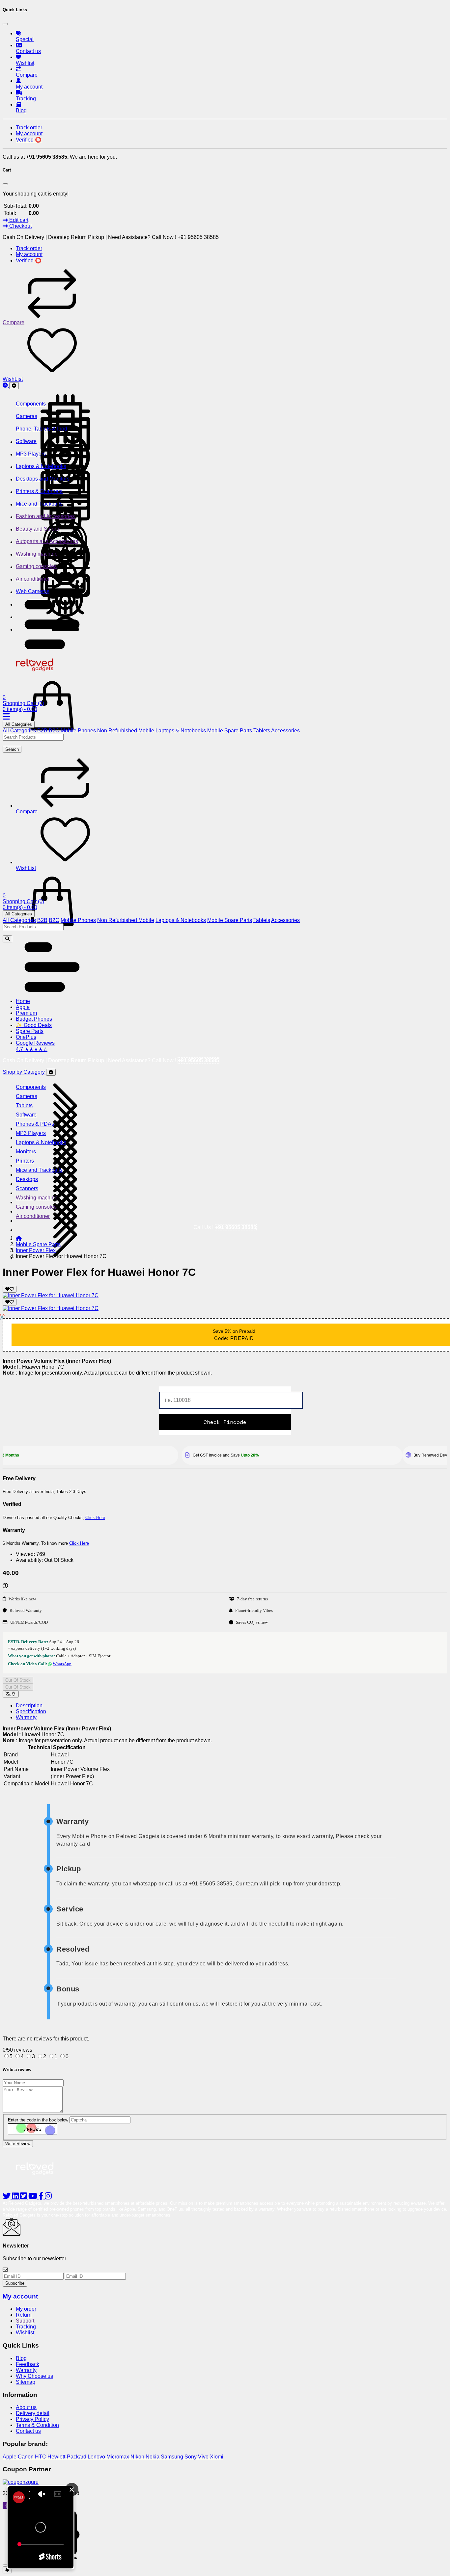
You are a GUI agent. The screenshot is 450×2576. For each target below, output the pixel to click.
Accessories (285, 731)
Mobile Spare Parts (230, 731)
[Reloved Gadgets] (41, 673)
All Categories (19, 724)
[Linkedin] (16, 2197)
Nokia (153, 2457)
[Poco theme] (41, 2183)
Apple (10, 2457)
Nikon (138, 2457)
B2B (42, 731)
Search (12, 749)
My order (26, 2309)
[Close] (5, 24)
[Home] (19, 1238)
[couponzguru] (225, 2482)
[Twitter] (24, 2197)
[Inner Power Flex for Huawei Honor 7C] (51, 1295)
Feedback (28, 2364)
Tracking (26, 2327)
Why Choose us (34, 2376)
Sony (191, 2457)
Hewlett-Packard (68, 2457)
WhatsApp (62, 1664)
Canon (26, 2457)
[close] (5, 2565)
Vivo (204, 2457)
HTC (41, 2457)
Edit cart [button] (18, 220)
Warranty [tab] (26, 1717)
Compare (14, 322)
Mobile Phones (78, 731)
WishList (13, 379)
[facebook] (42, 2197)
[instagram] (48, 2197)
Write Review (18, 2144)
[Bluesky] (7, 2197)
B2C (54, 731)
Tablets (262, 731)
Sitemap (26, 2382)
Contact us (28, 2431)
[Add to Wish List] (10, 1289)
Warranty (26, 2370)
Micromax (118, 2457)
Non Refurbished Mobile (126, 731)
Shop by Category (24, 1072)
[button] (52, 647)
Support (25, 2321)
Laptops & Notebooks (181, 731)
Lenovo (97, 2457)
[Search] (7, 939)
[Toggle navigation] (14, 386)
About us (26, 2407)
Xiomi (217, 2457)
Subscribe (15, 2283)
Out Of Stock (18, 1680)
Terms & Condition (37, 2425)
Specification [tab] (31, 1711)
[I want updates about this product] (11, 1694)
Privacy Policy (32, 2419)
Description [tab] (29, 1706)
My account (20, 2296)
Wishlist (25, 2333)
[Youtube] (33, 2197)
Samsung (173, 2457)
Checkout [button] (20, 226)
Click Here (95, 1518)
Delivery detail (33, 2413)
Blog (21, 2358)
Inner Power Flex (36, 1250)
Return (24, 2315)
